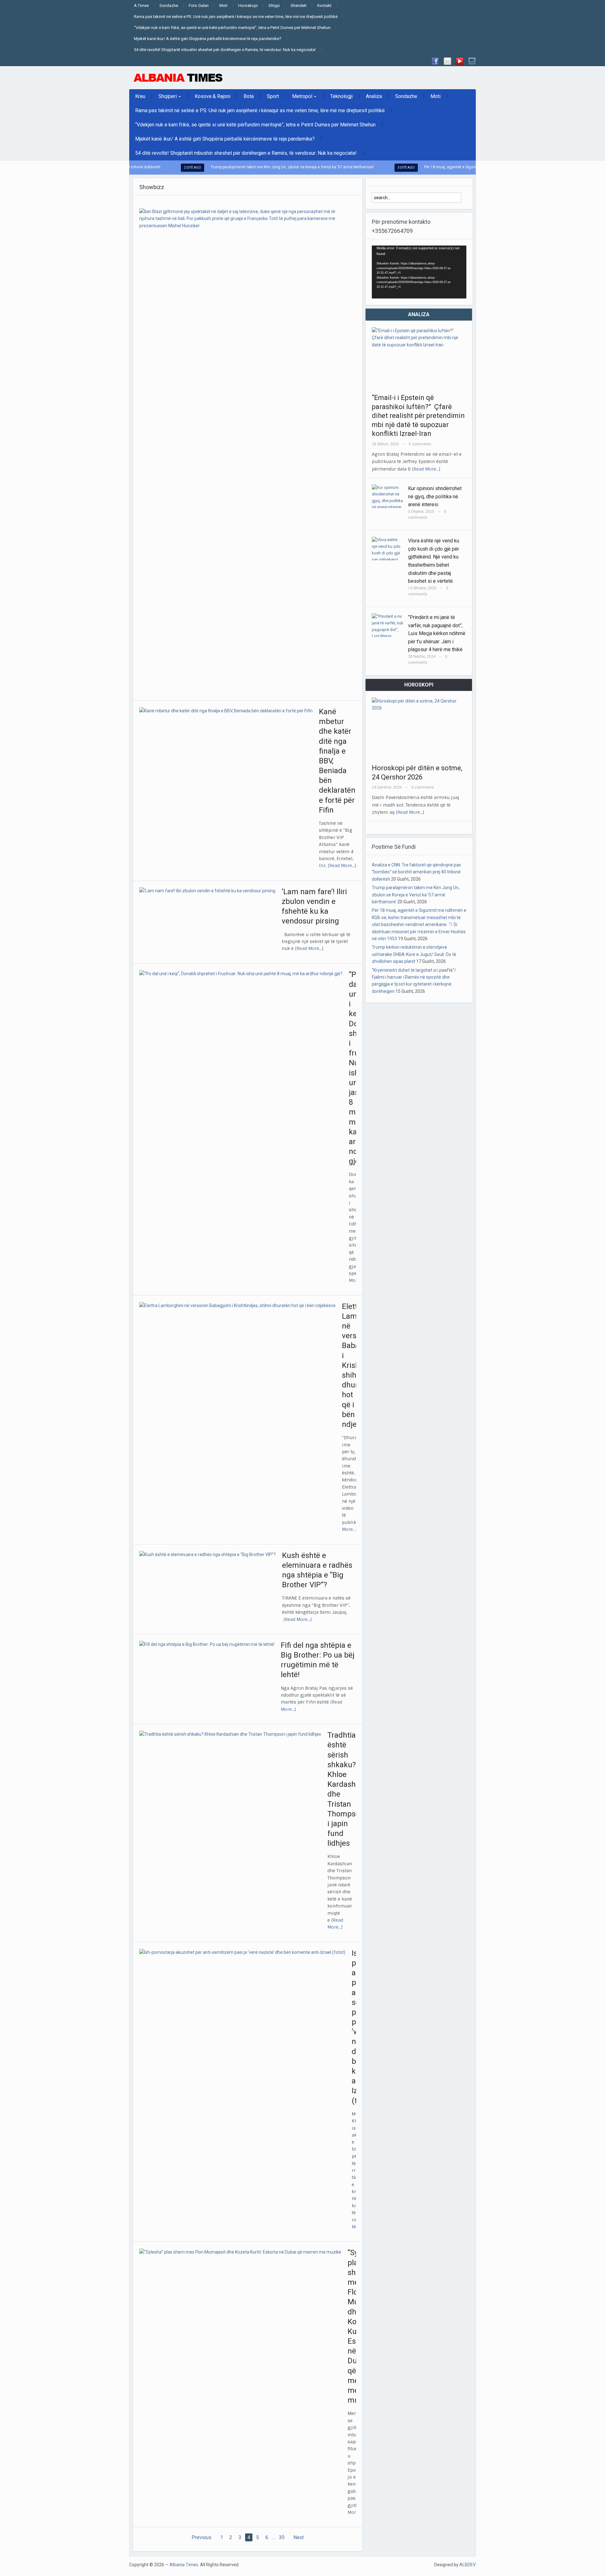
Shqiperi (165, 98)
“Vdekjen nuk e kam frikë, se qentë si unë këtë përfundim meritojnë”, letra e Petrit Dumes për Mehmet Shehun (232, 28)
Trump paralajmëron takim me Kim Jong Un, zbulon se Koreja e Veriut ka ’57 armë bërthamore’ (238, 167)
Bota (249, 96)
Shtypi (274, 6)
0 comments (420, 444)
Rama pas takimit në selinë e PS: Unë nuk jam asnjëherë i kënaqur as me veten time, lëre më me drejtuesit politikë (236, 17)
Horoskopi (248, 6)
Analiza (374, 96)
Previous (202, 2537)
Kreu (140, 96)
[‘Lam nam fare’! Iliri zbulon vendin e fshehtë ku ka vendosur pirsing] (207, 890)
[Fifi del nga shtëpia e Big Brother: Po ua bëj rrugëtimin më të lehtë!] (207, 1644)
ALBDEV (468, 2565)
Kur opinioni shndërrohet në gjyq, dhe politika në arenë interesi (435, 496)
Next (299, 2537)
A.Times (141, 6)
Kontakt (324, 6)
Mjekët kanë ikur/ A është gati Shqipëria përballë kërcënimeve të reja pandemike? (208, 39)
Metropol (299, 98)
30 (282, 2537)
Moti (223, 6)
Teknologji (341, 96)
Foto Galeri (199, 6)
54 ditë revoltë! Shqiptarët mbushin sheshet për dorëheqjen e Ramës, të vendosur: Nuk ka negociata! (225, 50)
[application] (419, 272)
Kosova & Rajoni (213, 96)
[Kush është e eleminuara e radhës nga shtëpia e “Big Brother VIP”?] (207, 1554)
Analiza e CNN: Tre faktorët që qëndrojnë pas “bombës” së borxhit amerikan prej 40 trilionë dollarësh (416, 872)
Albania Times (184, 2565)
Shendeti (299, 6)
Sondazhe (169, 6)
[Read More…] (342, 865)
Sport (273, 96)
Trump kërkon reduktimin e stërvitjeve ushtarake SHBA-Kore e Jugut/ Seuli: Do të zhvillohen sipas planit (414, 954)
